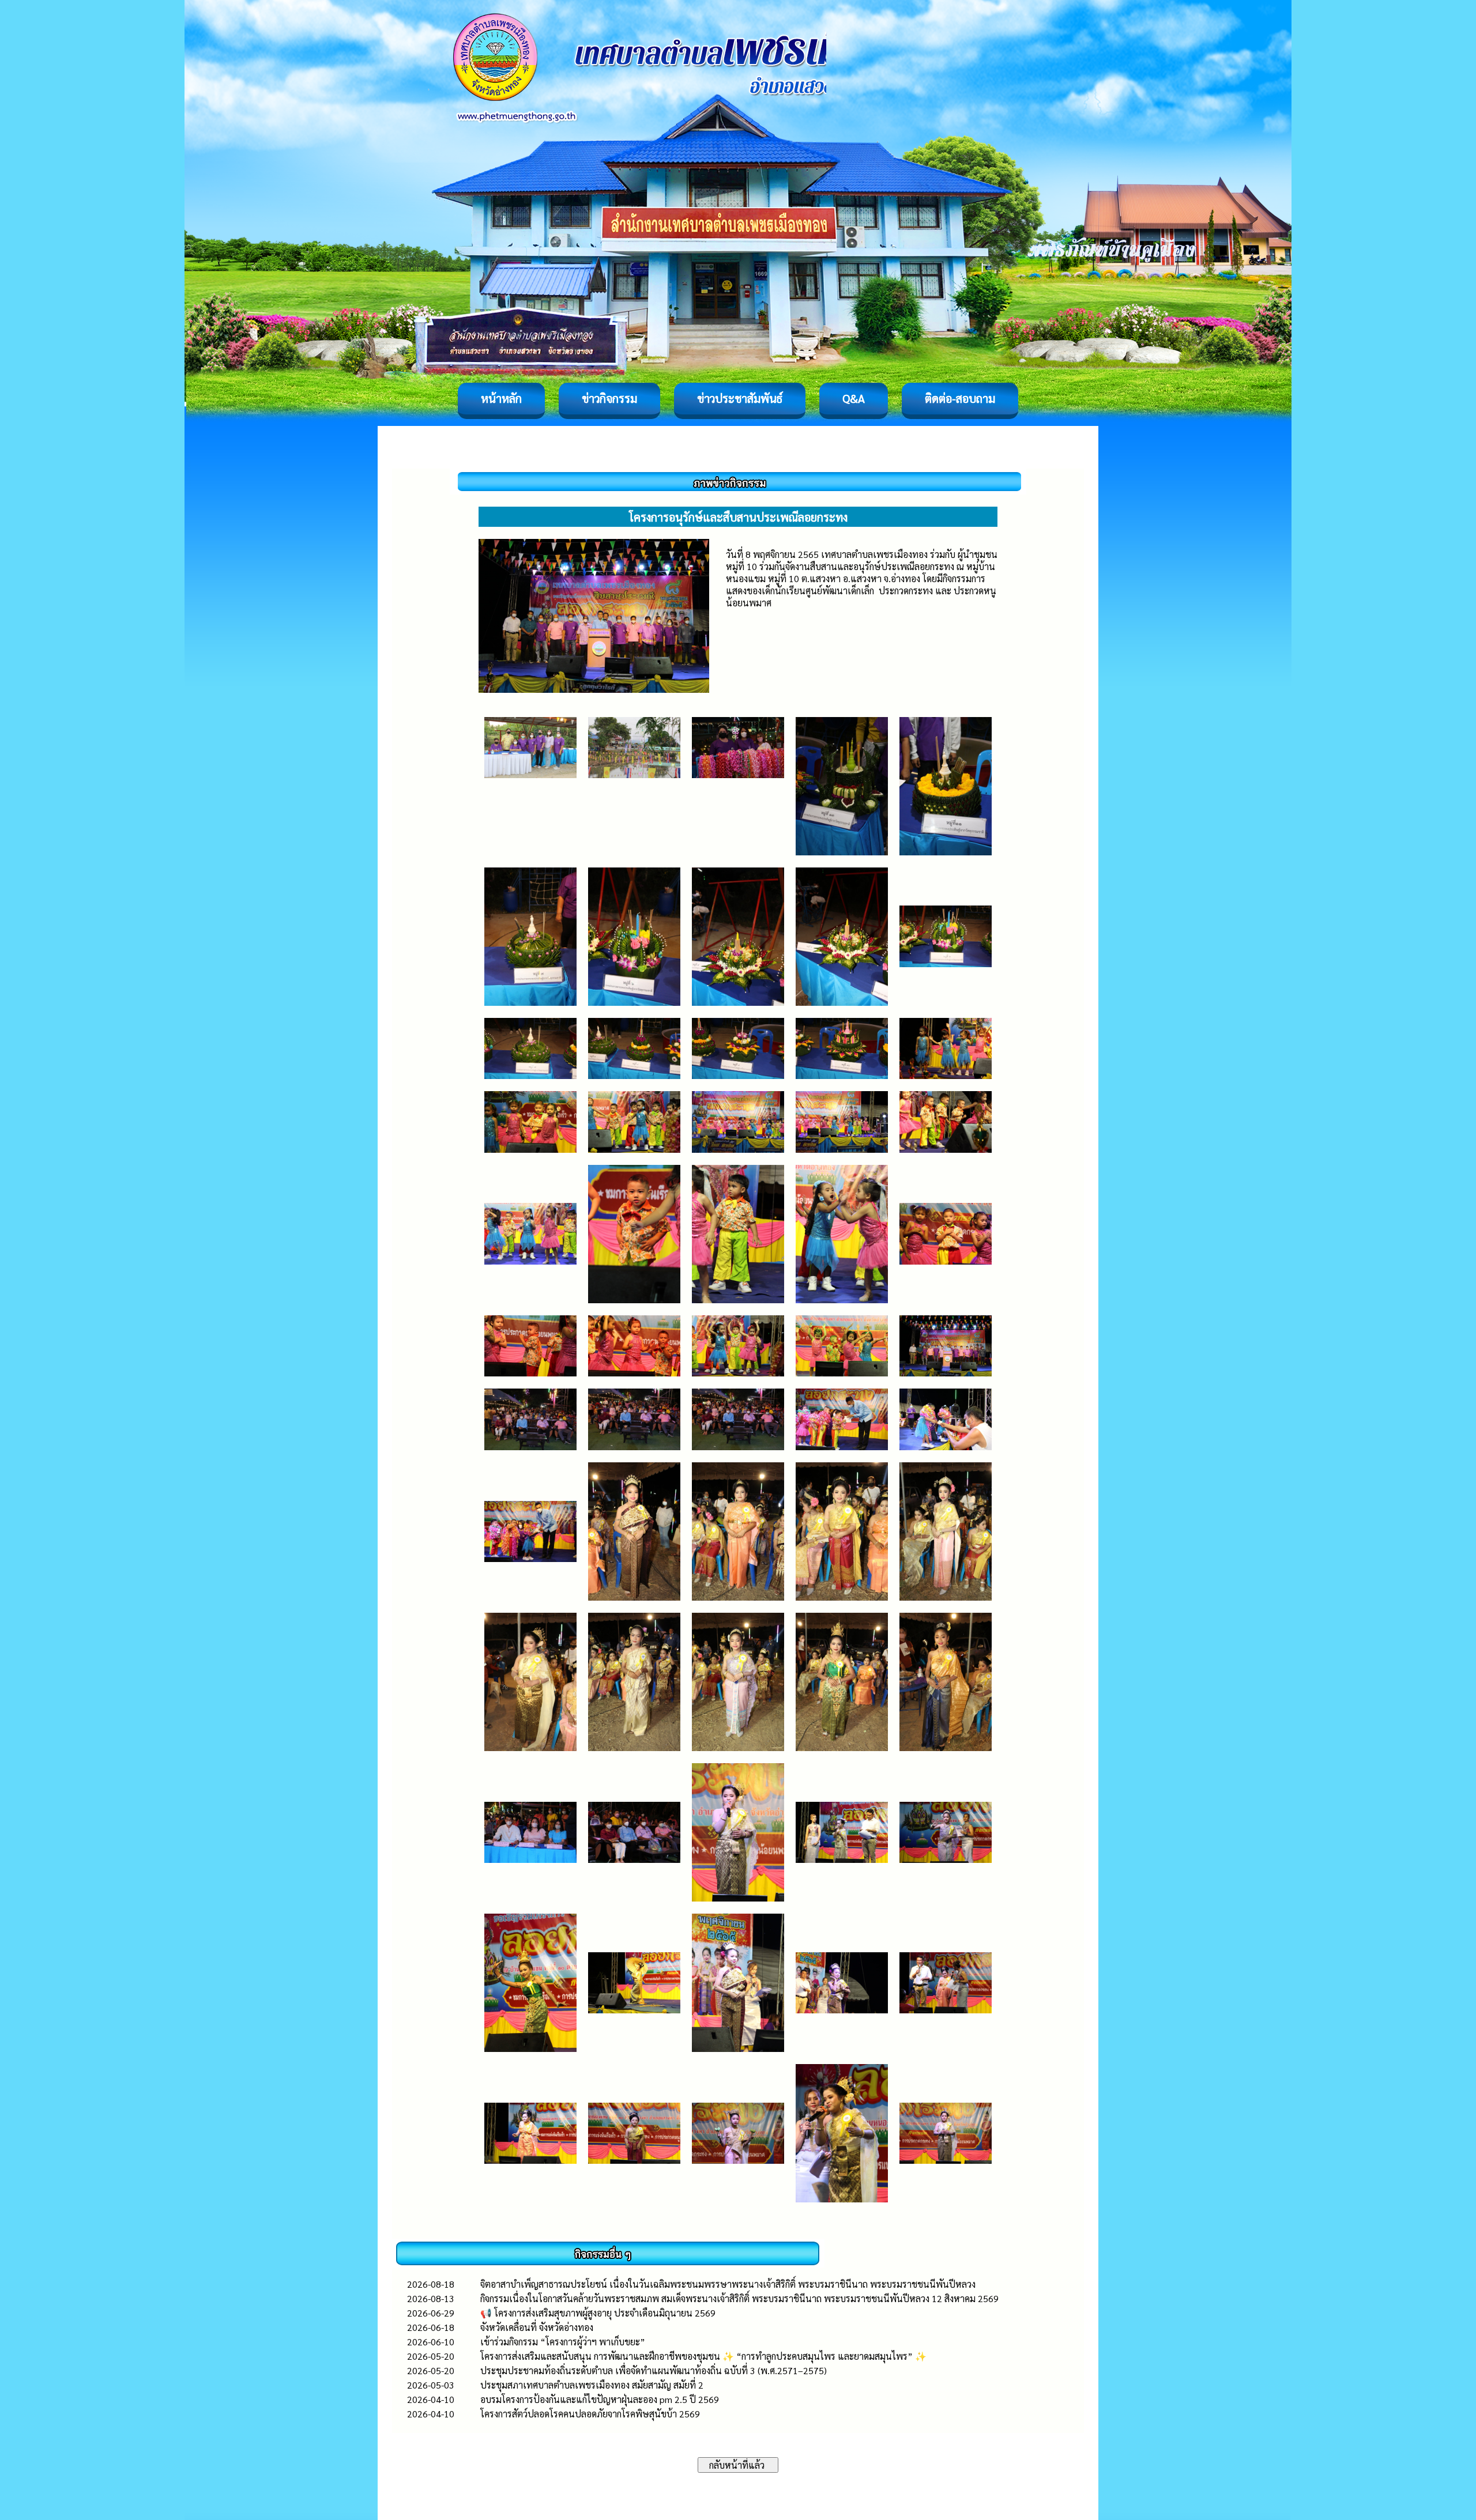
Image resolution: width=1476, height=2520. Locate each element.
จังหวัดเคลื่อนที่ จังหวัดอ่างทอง (537, 2327)
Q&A (854, 398)
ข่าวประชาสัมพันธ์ (740, 398)
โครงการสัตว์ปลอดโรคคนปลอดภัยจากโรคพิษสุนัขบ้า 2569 (590, 2414)
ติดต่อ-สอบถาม (960, 398)
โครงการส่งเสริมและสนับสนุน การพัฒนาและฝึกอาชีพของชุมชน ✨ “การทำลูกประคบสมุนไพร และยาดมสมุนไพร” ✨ (703, 2356)
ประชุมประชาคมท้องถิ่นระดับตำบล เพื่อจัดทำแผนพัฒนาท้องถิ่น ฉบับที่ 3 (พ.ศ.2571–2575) (654, 2370)
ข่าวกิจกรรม (609, 398)
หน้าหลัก (501, 398)
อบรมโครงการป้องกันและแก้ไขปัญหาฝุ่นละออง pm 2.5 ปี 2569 (600, 2399)
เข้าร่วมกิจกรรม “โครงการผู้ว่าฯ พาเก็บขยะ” (563, 2342)
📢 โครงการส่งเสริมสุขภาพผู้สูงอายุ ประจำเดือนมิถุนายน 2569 (598, 2313)
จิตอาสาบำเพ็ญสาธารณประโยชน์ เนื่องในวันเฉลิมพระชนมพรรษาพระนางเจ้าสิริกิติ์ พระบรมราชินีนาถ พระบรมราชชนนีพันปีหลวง (728, 2284)
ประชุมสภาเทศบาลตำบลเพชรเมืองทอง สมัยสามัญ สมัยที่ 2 (592, 2385)
